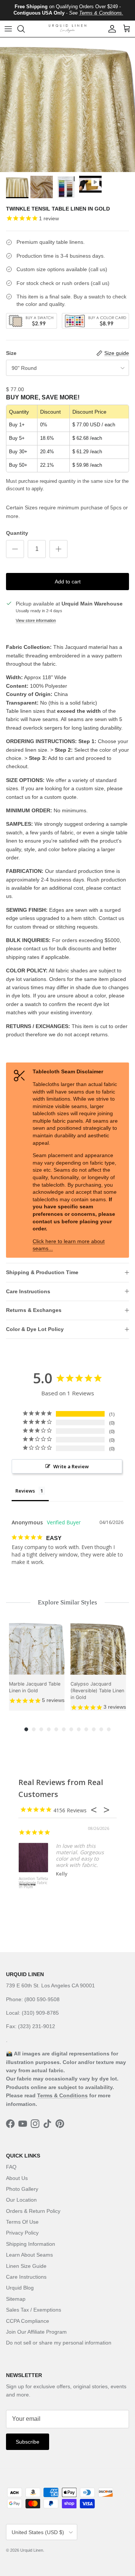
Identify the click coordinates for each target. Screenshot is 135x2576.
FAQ (11, 2167)
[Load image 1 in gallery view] (67, 105)
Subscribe (28, 2442)
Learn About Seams (29, 2255)
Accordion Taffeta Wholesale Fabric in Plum (33, 1883)
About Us (17, 2178)
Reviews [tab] (25, 1491)
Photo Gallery (22, 2189)
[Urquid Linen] (67, 29)
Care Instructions (28, 1291)
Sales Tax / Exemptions (34, 2310)
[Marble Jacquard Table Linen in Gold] (37, 1647)
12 (109, 1729)
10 (94, 1729)
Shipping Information (31, 2244)
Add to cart (68, 582)
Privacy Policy (22, 2233)
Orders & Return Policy (33, 2211)
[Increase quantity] (58, 549)
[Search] (25, 29)
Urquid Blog (20, 2288)
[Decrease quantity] (15, 549)
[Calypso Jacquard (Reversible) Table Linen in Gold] (98, 1647)
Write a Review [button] (71, 1466)
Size (11, 353)
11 (101, 1729)
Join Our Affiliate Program (36, 2332)
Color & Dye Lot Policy (35, 1329)
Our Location (21, 2200)
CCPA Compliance (28, 2321)
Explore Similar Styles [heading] (67, 1602)
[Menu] (8, 29)
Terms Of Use (22, 2222)
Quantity (17, 533)
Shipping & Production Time (42, 1272)
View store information (36, 620)
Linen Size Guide (26, 2266)
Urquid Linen (32, 2550)
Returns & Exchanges (34, 1310)
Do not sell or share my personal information (59, 2343)
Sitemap (16, 2299)
